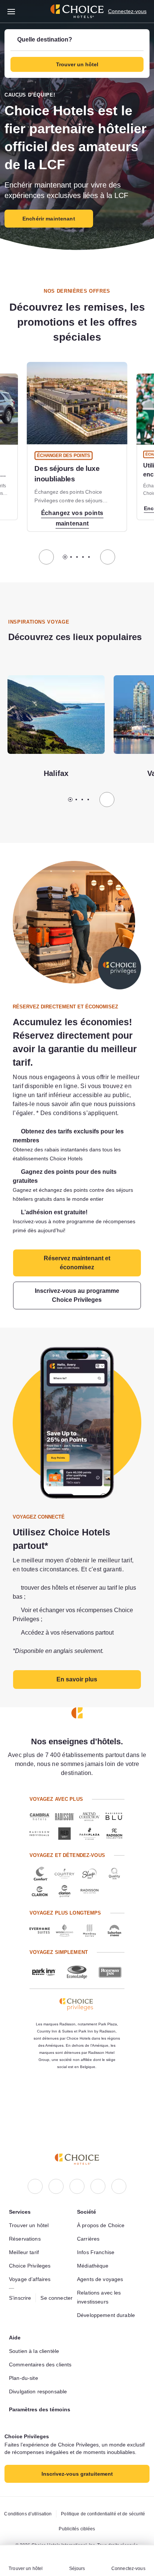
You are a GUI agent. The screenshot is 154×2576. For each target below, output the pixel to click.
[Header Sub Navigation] (11, 11)
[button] (77, 54)
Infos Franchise (97, 2221)
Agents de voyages (101, 2248)
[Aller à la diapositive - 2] (71, 557)
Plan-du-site (26, 2356)
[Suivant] (108, 557)
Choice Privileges (31, 2234)
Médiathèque (94, 2234)
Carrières (89, 2207)
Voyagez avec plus (55, 1824)
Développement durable (108, 2284)
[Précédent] (46, 557)
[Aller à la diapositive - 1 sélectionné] (65, 557)
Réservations (26, 2207)
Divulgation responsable (40, 2369)
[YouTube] (119, 2155)
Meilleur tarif (26, 2221)
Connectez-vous (126, 11)
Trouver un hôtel (31, 2194)
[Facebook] (35, 2155)
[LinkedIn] (77, 2155)
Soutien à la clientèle (37, 2320)
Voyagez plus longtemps (64, 1938)
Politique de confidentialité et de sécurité (77, 2514)
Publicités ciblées (77, 2529)
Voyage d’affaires (31, 2248)
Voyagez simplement (58, 1977)
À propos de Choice (103, 2194)
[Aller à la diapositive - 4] (83, 557)
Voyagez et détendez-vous (66, 1880)
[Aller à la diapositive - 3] (77, 557)
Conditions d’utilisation (75, 2499)
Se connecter (60, 2271)
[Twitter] (98, 2155)
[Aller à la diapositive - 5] (89, 557)
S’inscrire (21, 2266)
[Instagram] (56, 2155)
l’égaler (96, 1113)
